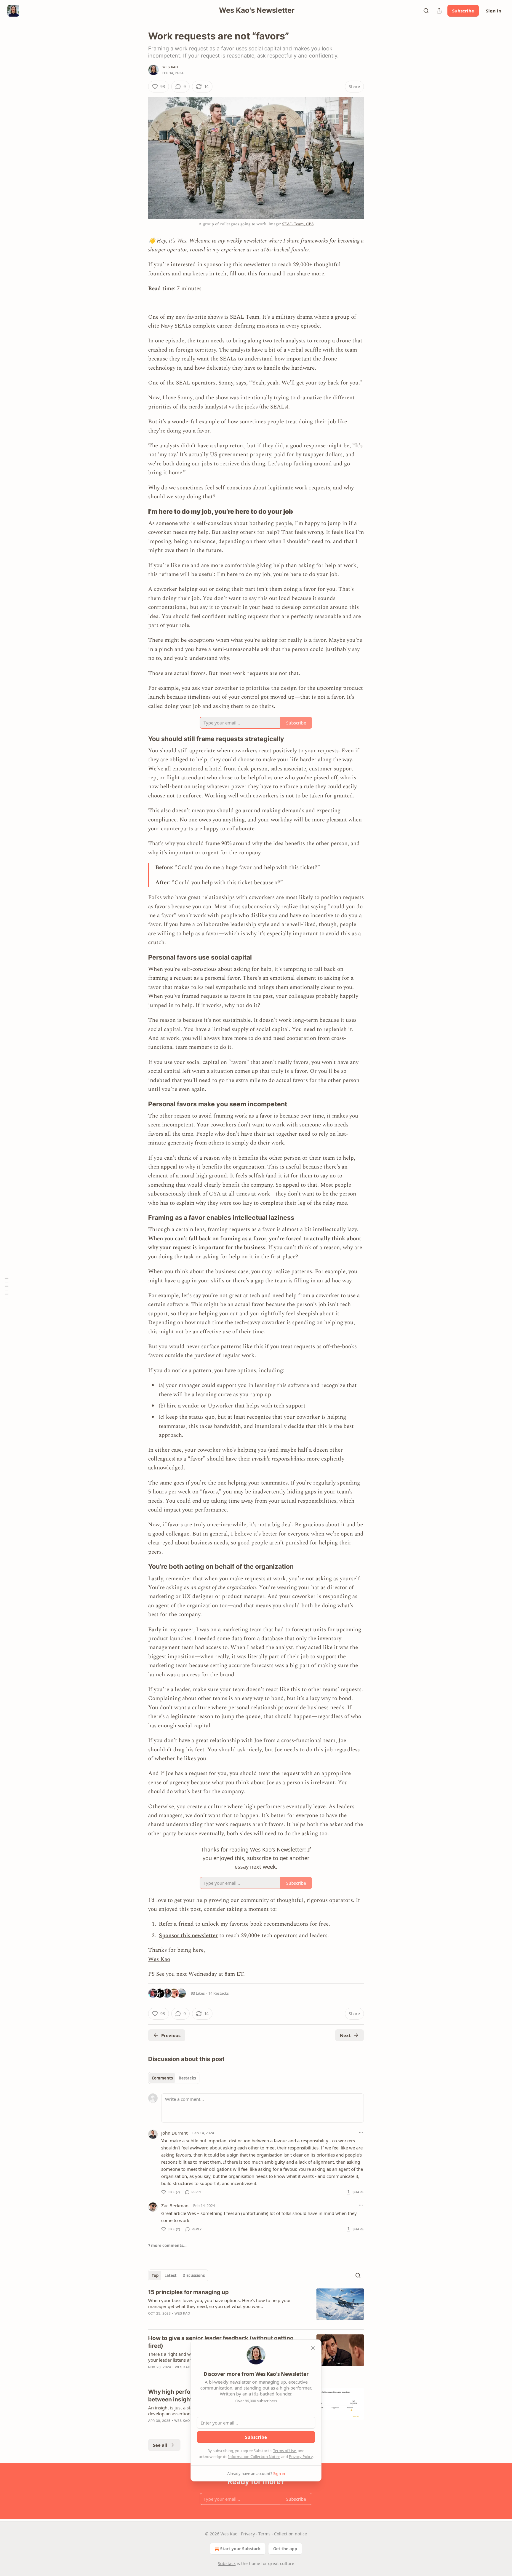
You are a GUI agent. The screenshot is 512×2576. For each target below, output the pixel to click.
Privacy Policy (301, 2457)
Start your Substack (240, 2549)
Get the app (285, 2549)
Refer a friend (176, 1924)
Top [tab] (155, 2275)
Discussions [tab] (194, 2275)
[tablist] (174, 2078)
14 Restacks (219, 1993)
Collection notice (291, 2534)
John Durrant (174, 2133)
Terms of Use (285, 2451)
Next (345, 2035)
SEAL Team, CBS (298, 224)
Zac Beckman (175, 2205)
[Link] (140, 511)
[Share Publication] (439, 11)
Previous (171, 2035)
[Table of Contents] (7, 1288)
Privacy (248, 2534)
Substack (227, 2563)
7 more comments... (167, 2245)
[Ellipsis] (361, 2133)
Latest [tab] (171, 2275)
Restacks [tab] (187, 2078)
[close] (313, 2348)
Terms (264, 2534)
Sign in (494, 11)
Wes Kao (170, 67)
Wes (182, 241)
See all (160, 2445)
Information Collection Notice (254, 2457)
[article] (256, 2307)
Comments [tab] (162, 2078)
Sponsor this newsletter (188, 1936)
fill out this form (250, 274)
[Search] (426, 11)
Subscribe (463, 11)
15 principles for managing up (188, 2292)
